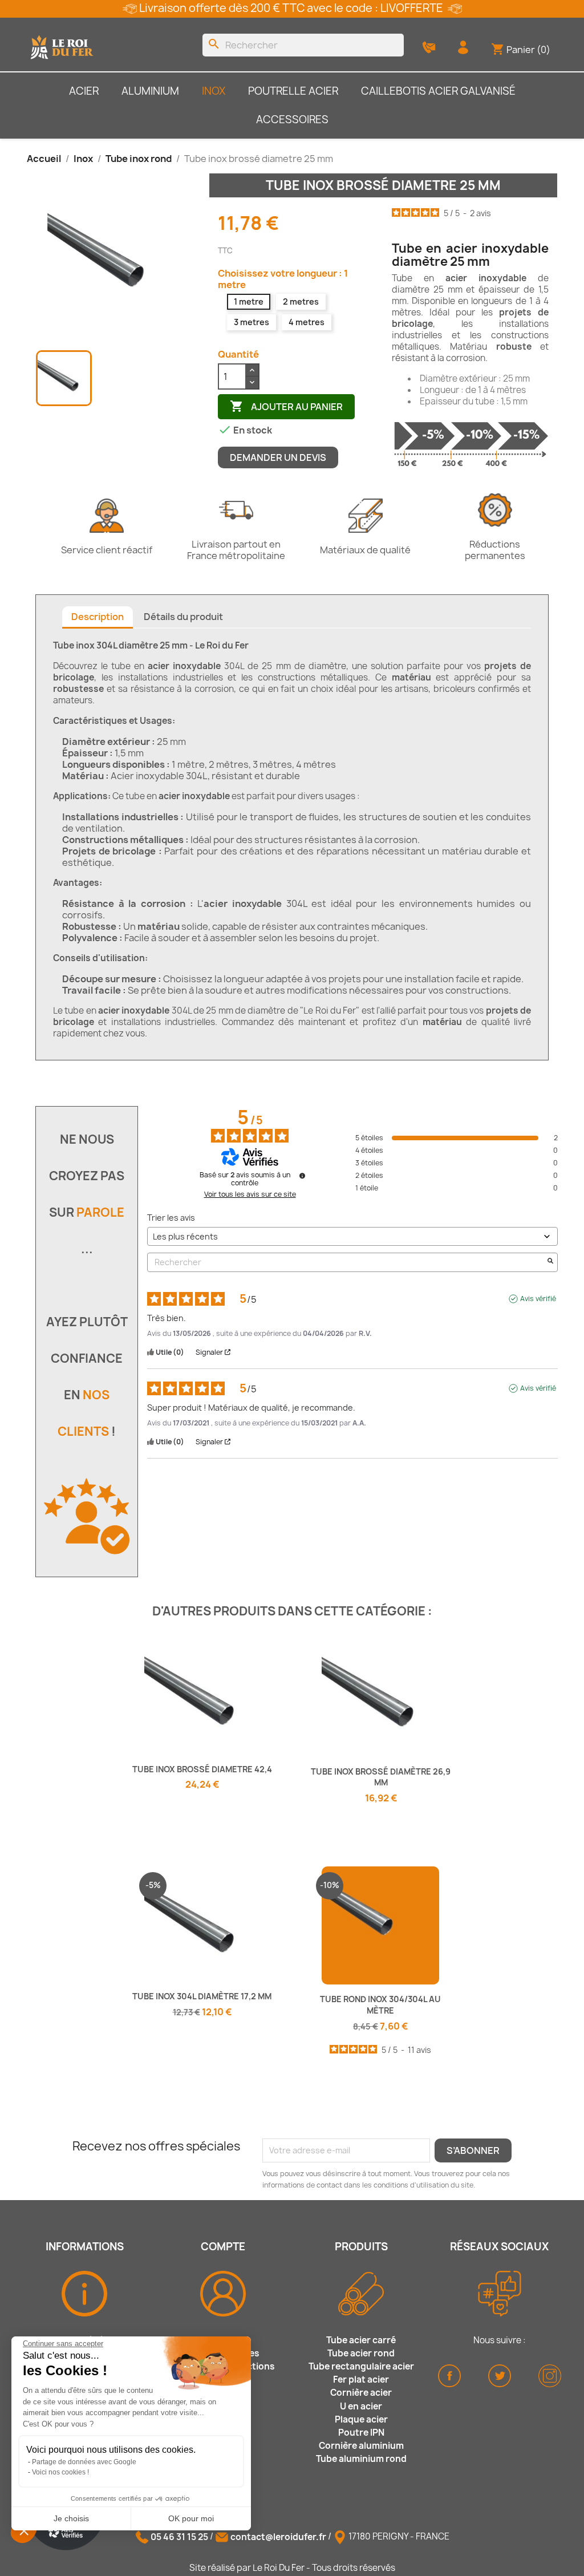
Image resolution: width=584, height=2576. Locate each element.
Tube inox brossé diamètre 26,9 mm (381, 1777)
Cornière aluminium (361, 2446)
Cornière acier (361, 2393)
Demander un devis (278, 457)
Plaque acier (361, 2419)
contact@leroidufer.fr (278, 2537)
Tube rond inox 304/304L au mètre (380, 2005)
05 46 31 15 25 (179, 2537)
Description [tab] (98, 617)
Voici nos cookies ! (60, 2472)
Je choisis (71, 2518)
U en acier (361, 2406)
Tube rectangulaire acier (361, 2366)
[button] (24, 2530)
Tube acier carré (361, 2340)
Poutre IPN (361, 2433)
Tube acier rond (361, 2353)
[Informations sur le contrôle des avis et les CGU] (302, 1176)
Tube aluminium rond (361, 2459)
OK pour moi (191, 2518)
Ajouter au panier (286, 406)
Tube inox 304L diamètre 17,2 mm (202, 1996)
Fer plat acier (361, 2379)
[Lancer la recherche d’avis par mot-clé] (550, 1262)
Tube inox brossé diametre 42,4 (202, 1769)
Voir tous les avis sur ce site (250, 1194)
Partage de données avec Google (84, 2462)
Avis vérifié (538, 1299)
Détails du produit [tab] (183, 617)
